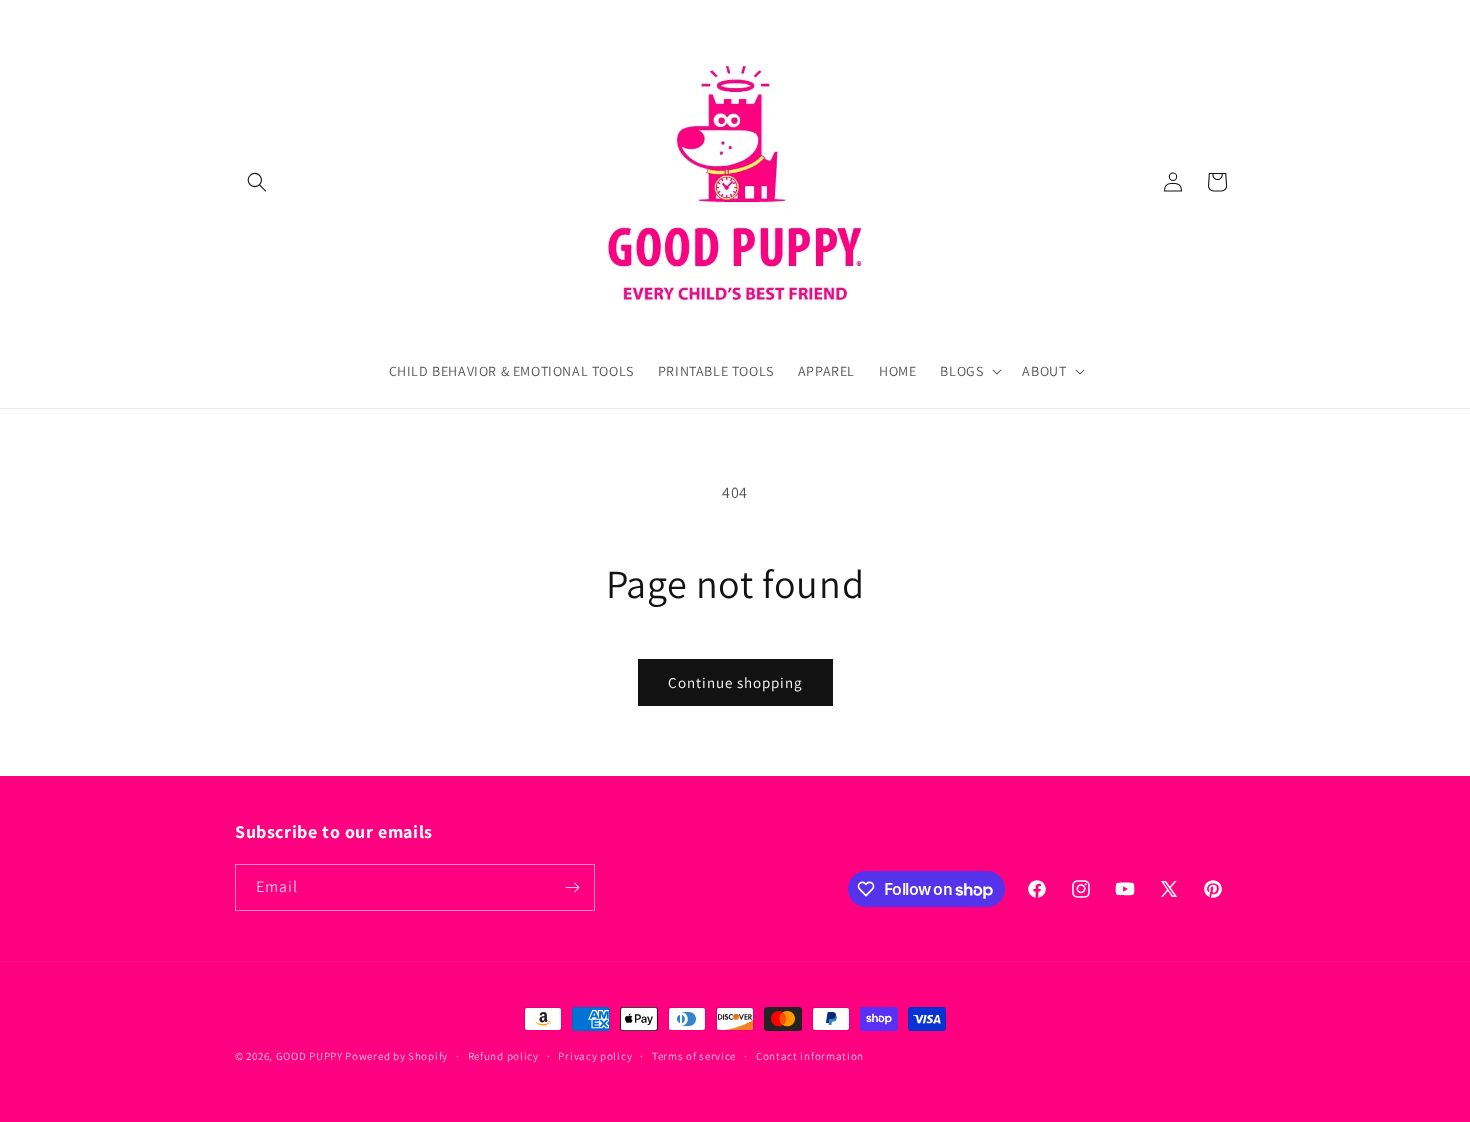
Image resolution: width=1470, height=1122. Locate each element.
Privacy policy (595, 1056)
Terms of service (694, 1056)
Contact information (810, 1056)
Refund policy (503, 1056)
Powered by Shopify (396, 1056)
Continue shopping (735, 682)
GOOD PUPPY (309, 1056)
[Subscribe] (572, 887)
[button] (257, 182)
